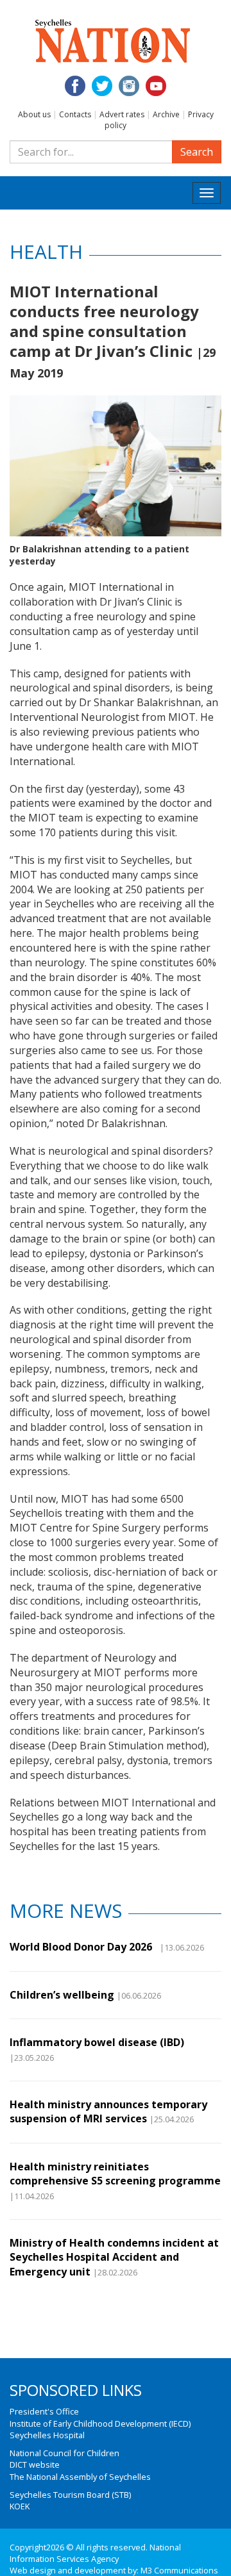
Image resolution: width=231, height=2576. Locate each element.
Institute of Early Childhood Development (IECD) (100, 2423)
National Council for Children (64, 2453)
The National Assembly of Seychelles (80, 2477)
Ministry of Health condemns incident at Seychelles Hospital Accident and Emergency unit (114, 2257)
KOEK (20, 2506)
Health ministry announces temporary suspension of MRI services (108, 2111)
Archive (166, 114)
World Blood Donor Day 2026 (83, 1947)
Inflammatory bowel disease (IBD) (97, 2042)
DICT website (35, 2465)
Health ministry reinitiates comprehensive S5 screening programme (115, 2174)
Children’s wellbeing (62, 1995)
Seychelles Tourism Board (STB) (70, 2495)
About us (34, 114)
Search (197, 152)
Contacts (75, 114)
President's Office (44, 2411)
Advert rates (122, 114)
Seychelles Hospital (47, 2435)
